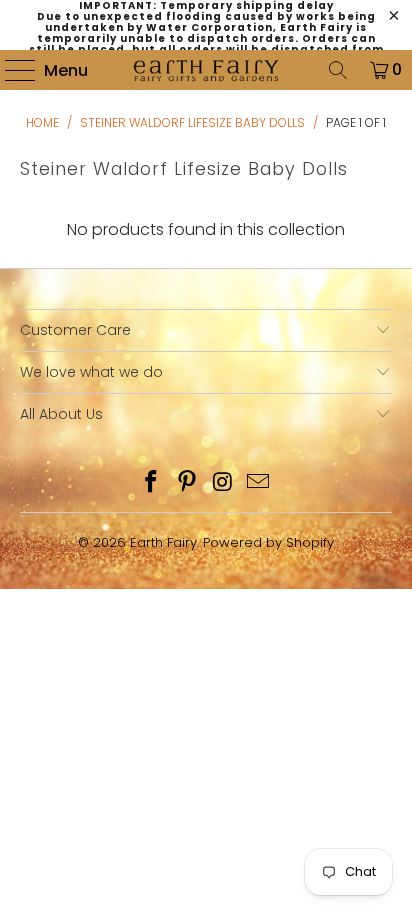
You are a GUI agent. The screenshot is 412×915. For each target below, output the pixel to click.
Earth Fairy (163, 542)
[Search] (338, 70)
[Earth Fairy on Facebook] (152, 483)
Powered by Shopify (268, 542)
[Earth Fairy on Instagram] (223, 483)
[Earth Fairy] (206, 70)
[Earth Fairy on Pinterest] (187, 483)
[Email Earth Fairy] (259, 483)
